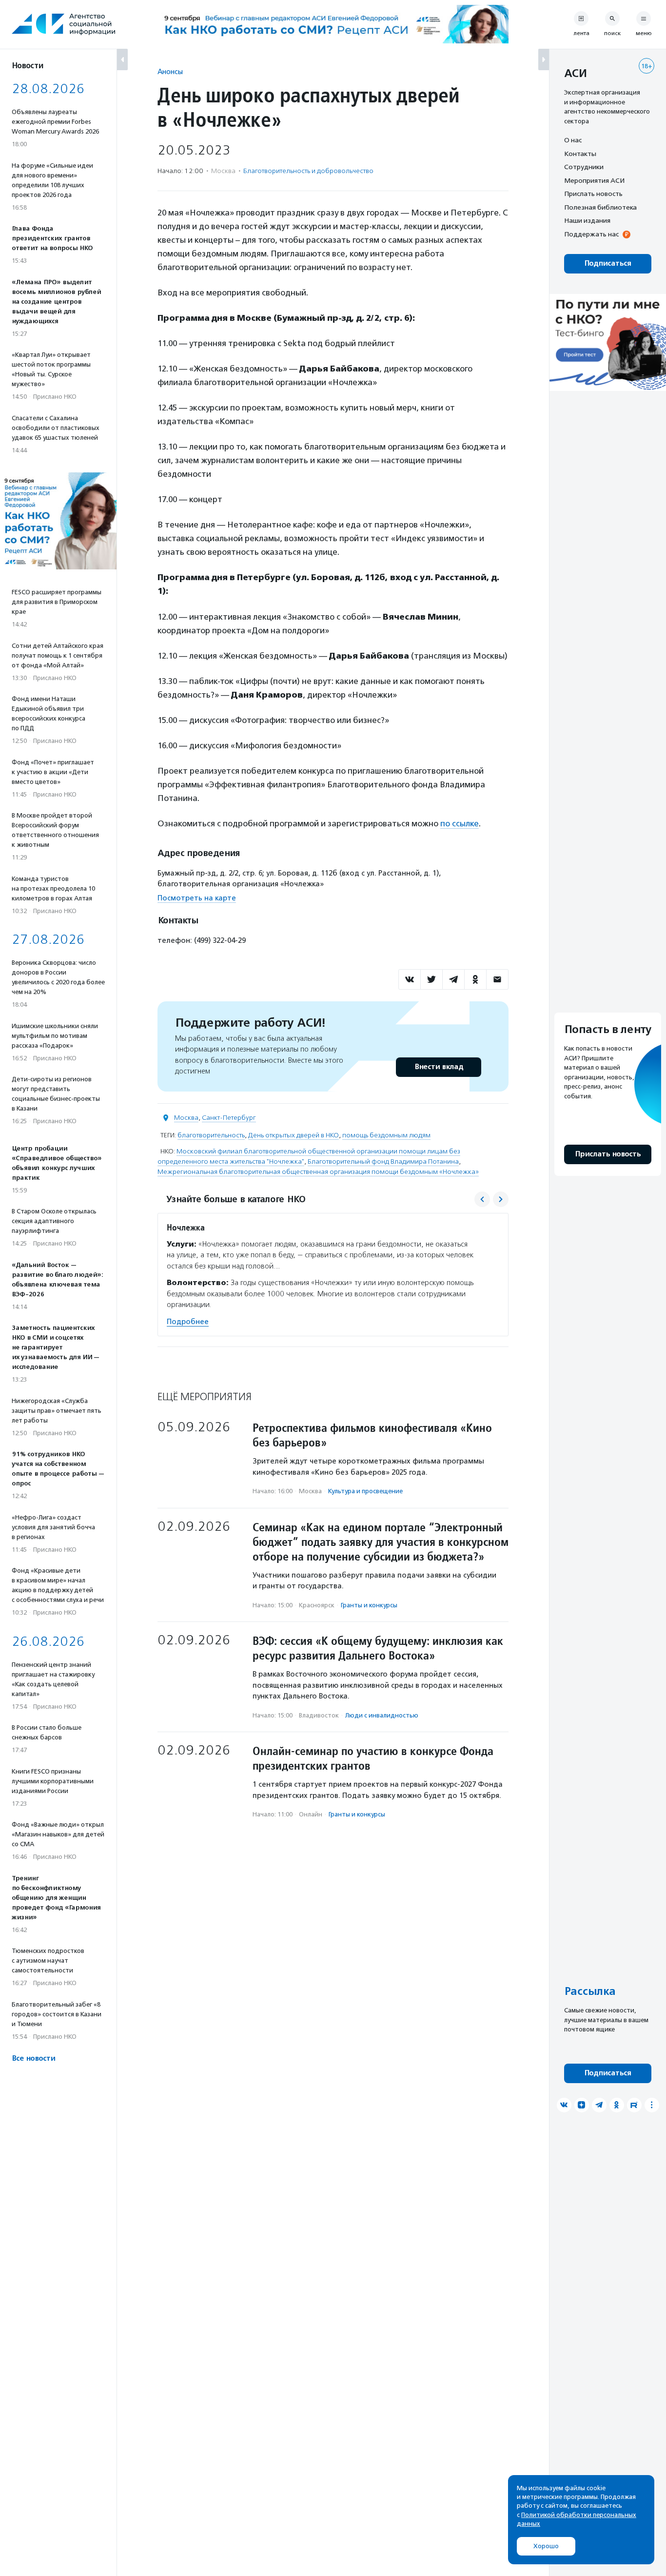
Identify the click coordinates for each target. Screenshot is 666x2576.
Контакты (580, 154)
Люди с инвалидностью (382, 1715)
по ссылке (460, 823)
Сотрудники (584, 167)
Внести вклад (439, 1067)
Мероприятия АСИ (594, 180)
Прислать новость (593, 194)
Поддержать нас (591, 234)
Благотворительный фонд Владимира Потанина (383, 1161)
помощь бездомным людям (386, 1135)
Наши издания (587, 220)
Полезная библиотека (600, 207)
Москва (186, 1118)
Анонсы (170, 71)
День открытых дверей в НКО (294, 1135)
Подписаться (608, 263)
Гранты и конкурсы (369, 1605)
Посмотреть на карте (197, 898)
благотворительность (211, 1135)
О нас (573, 140)
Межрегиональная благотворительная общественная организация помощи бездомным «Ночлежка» (318, 1172)
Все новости (33, 2059)
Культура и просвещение (365, 1491)
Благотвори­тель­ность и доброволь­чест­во (308, 171)
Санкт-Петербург (229, 1118)
